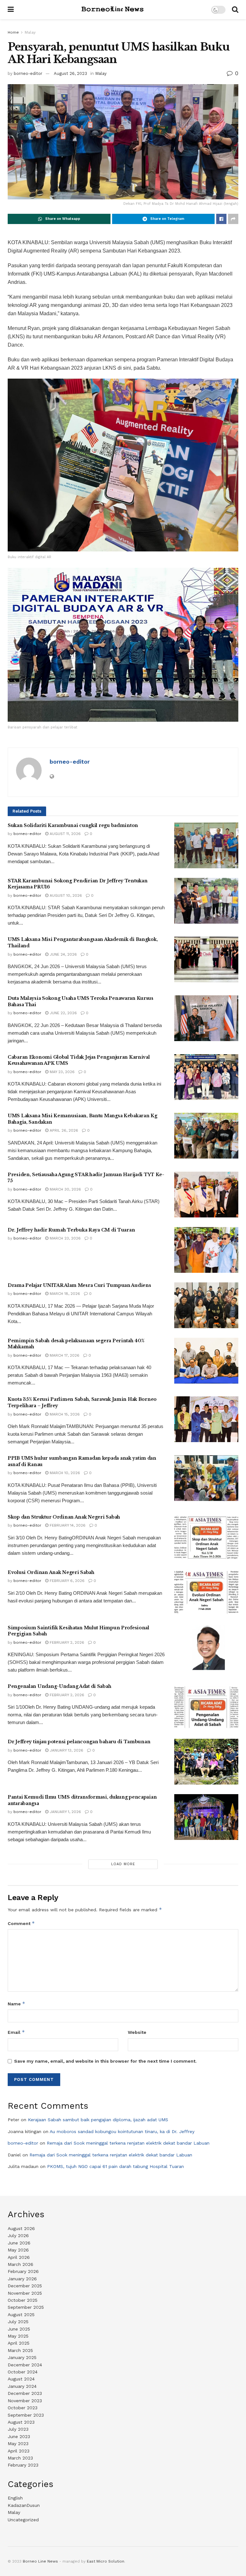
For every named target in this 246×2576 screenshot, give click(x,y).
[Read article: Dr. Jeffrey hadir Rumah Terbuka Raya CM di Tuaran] (206, 1250)
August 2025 (21, 2315)
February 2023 (23, 2465)
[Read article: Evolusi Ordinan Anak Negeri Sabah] (206, 1592)
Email (16, 2032)
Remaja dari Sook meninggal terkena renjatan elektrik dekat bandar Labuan (128, 2143)
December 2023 (25, 2393)
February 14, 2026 (67, 1525)
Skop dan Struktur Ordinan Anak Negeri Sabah (64, 1517)
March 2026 (20, 2264)
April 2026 (19, 2257)
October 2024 (23, 2372)
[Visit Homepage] (112, 10)
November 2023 (25, 2401)
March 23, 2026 (65, 1238)
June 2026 (19, 2243)
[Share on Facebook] (221, 219)
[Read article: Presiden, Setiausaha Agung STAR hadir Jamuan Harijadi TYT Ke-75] (206, 1195)
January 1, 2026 (65, 1812)
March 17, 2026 (64, 1355)
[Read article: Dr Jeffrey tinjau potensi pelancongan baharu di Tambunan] (206, 1762)
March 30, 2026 (65, 1189)
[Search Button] (235, 10)
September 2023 (26, 2415)
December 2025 (25, 2286)
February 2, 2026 (66, 1642)
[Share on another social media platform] (233, 219)
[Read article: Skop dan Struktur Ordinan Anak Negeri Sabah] (206, 1537)
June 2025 (19, 2329)
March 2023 (20, 2458)
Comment (21, 1923)
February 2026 (23, 2271)
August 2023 (21, 2422)
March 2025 (20, 2350)
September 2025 (26, 2307)
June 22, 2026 (63, 1013)
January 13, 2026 (66, 1750)
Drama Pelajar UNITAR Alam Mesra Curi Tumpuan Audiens (79, 1285)
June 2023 (19, 2436)
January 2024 (22, 2386)
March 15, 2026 (64, 1414)
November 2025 (25, 2293)
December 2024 (25, 2365)
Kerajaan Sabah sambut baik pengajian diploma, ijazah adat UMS (98, 2120)
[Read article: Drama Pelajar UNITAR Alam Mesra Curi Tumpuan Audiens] (206, 1305)
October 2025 (23, 2300)
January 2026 (22, 2279)
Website (137, 2032)
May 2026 (18, 2250)
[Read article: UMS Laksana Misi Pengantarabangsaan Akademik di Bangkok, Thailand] (206, 959)
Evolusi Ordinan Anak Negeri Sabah (51, 1572)
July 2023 (18, 2429)
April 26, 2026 (63, 1130)
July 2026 (18, 2235)
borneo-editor (28, 73)
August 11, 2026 (65, 834)
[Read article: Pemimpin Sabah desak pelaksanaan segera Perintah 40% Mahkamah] (206, 1361)
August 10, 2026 (65, 895)
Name (16, 2004)
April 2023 (19, 2451)
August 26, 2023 (70, 73)
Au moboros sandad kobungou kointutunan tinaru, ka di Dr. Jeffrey (122, 2131)
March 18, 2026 (64, 1294)
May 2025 (18, 2336)
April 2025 (19, 2343)
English (15, 2498)
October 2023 (23, 2408)
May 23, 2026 (61, 1072)
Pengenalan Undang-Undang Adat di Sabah (59, 1686)
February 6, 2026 (66, 1581)
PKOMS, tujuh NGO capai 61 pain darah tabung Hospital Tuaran (115, 2166)
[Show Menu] (11, 10)
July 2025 (18, 2322)
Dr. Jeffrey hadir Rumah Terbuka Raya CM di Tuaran (71, 1230)
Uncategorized (23, 2520)
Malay (30, 32)
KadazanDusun (24, 2505)
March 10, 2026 (64, 1473)
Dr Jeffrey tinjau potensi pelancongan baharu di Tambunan (79, 1742)
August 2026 (21, 2228)
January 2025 (22, 2357)
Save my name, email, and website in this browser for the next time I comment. (105, 2061)
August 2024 (21, 2379)
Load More (123, 1864)
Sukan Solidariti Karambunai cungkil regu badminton (73, 825)
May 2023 (18, 2444)
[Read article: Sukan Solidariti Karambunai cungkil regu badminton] (206, 845)
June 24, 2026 (63, 954)
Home (13, 32)
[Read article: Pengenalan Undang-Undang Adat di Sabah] (206, 1706)
